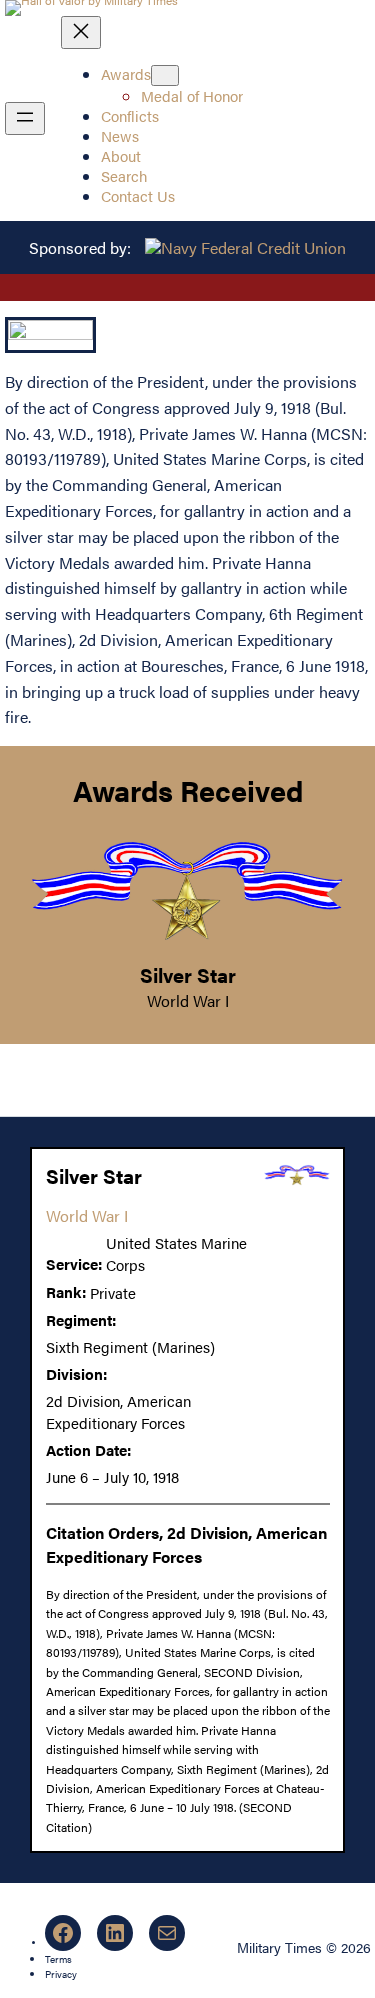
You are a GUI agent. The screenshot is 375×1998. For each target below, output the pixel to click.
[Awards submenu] (165, 75)
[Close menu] (81, 32)
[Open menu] (25, 118)
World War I (188, 1000)
